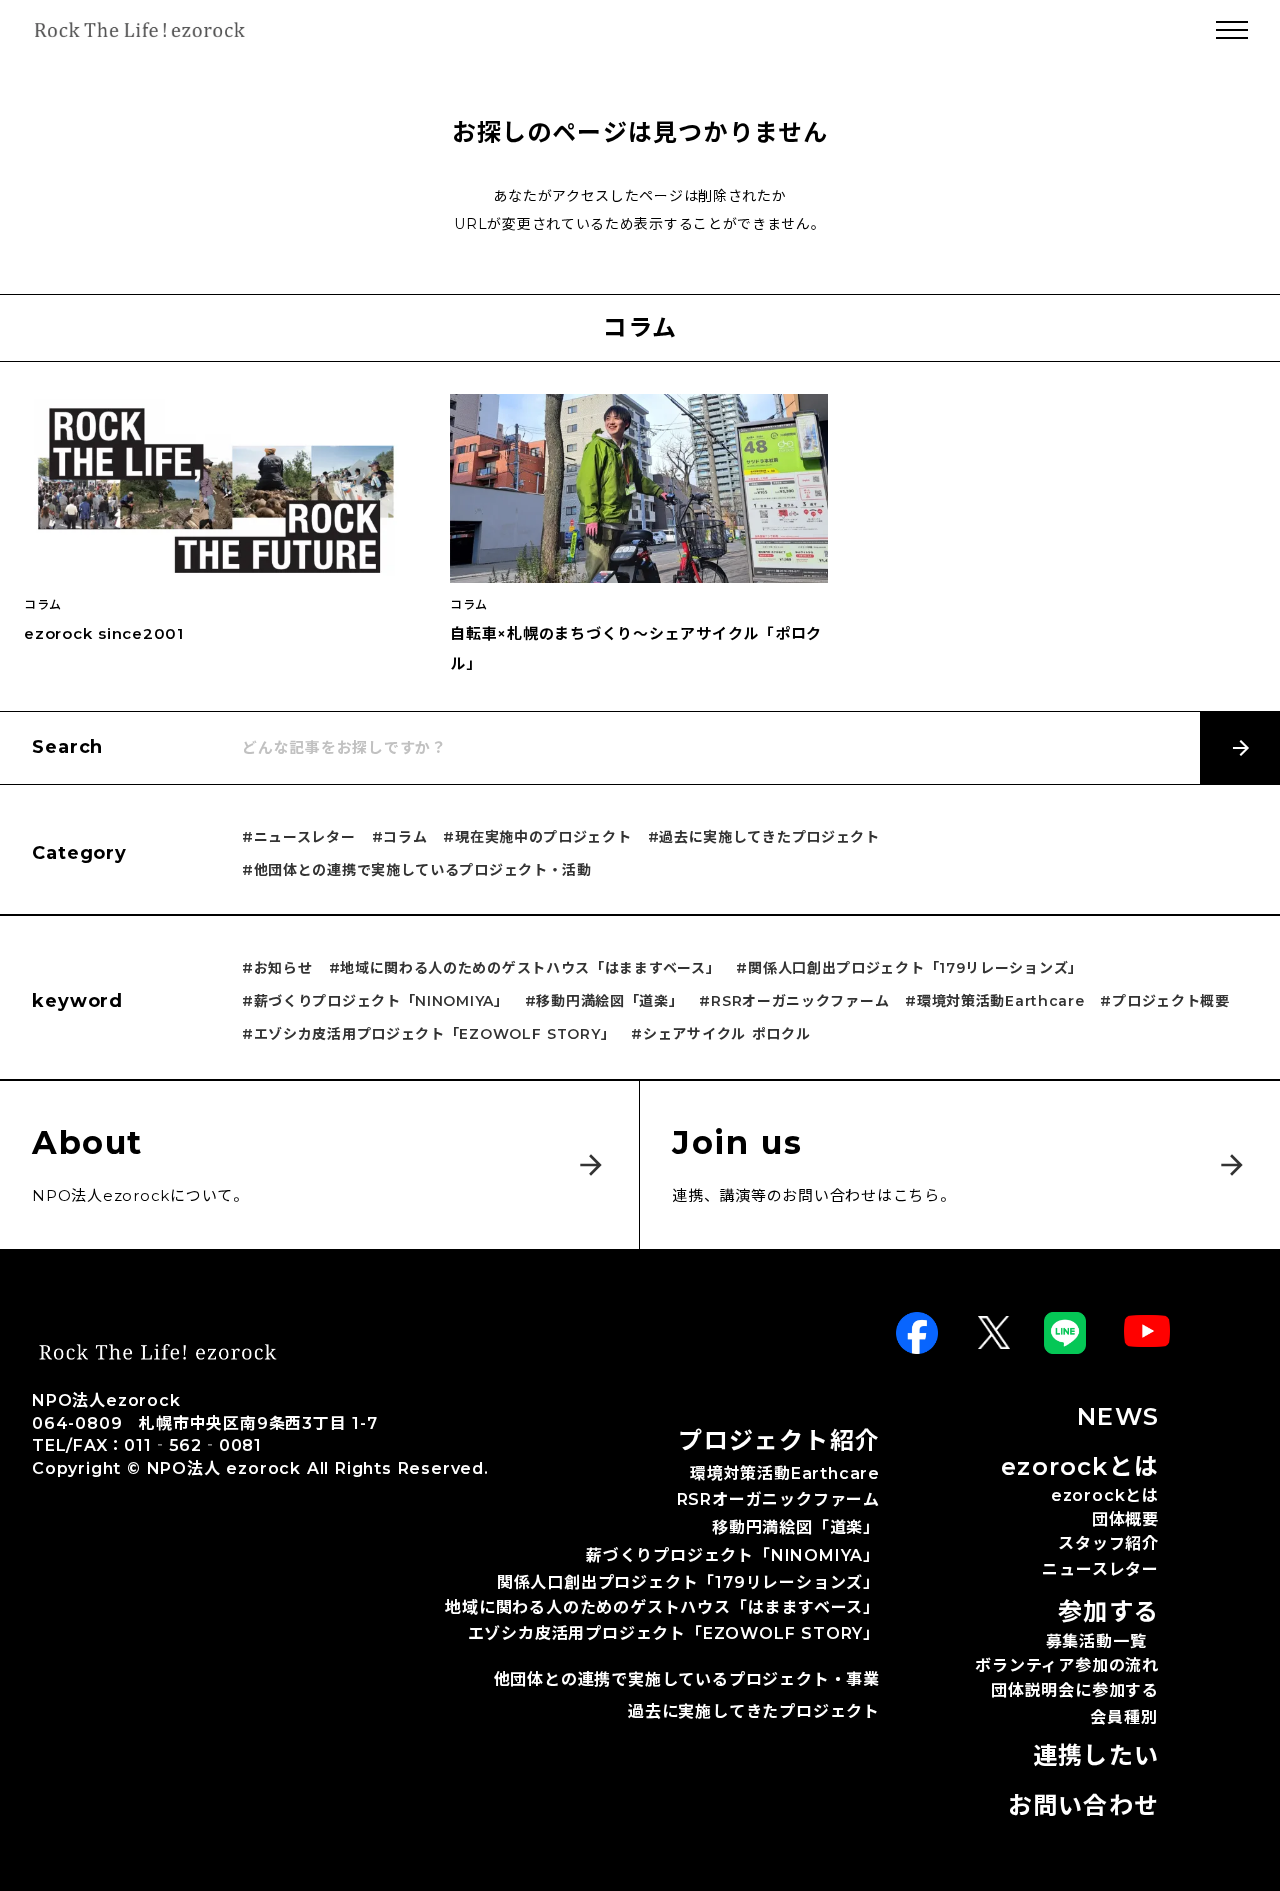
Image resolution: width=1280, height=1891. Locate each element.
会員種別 (1123, 1718)
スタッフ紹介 (1108, 1543)
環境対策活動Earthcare (785, 1473)
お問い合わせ (1083, 1805)
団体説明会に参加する (1075, 1690)
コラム (43, 605)
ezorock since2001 (104, 633)
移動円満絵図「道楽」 (796, 1528)
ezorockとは (1105, 1496)
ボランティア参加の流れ (1067, 1665)
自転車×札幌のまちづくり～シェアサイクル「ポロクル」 (636, 648)
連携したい (1096, 1755)
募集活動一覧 (1096, 1642)
